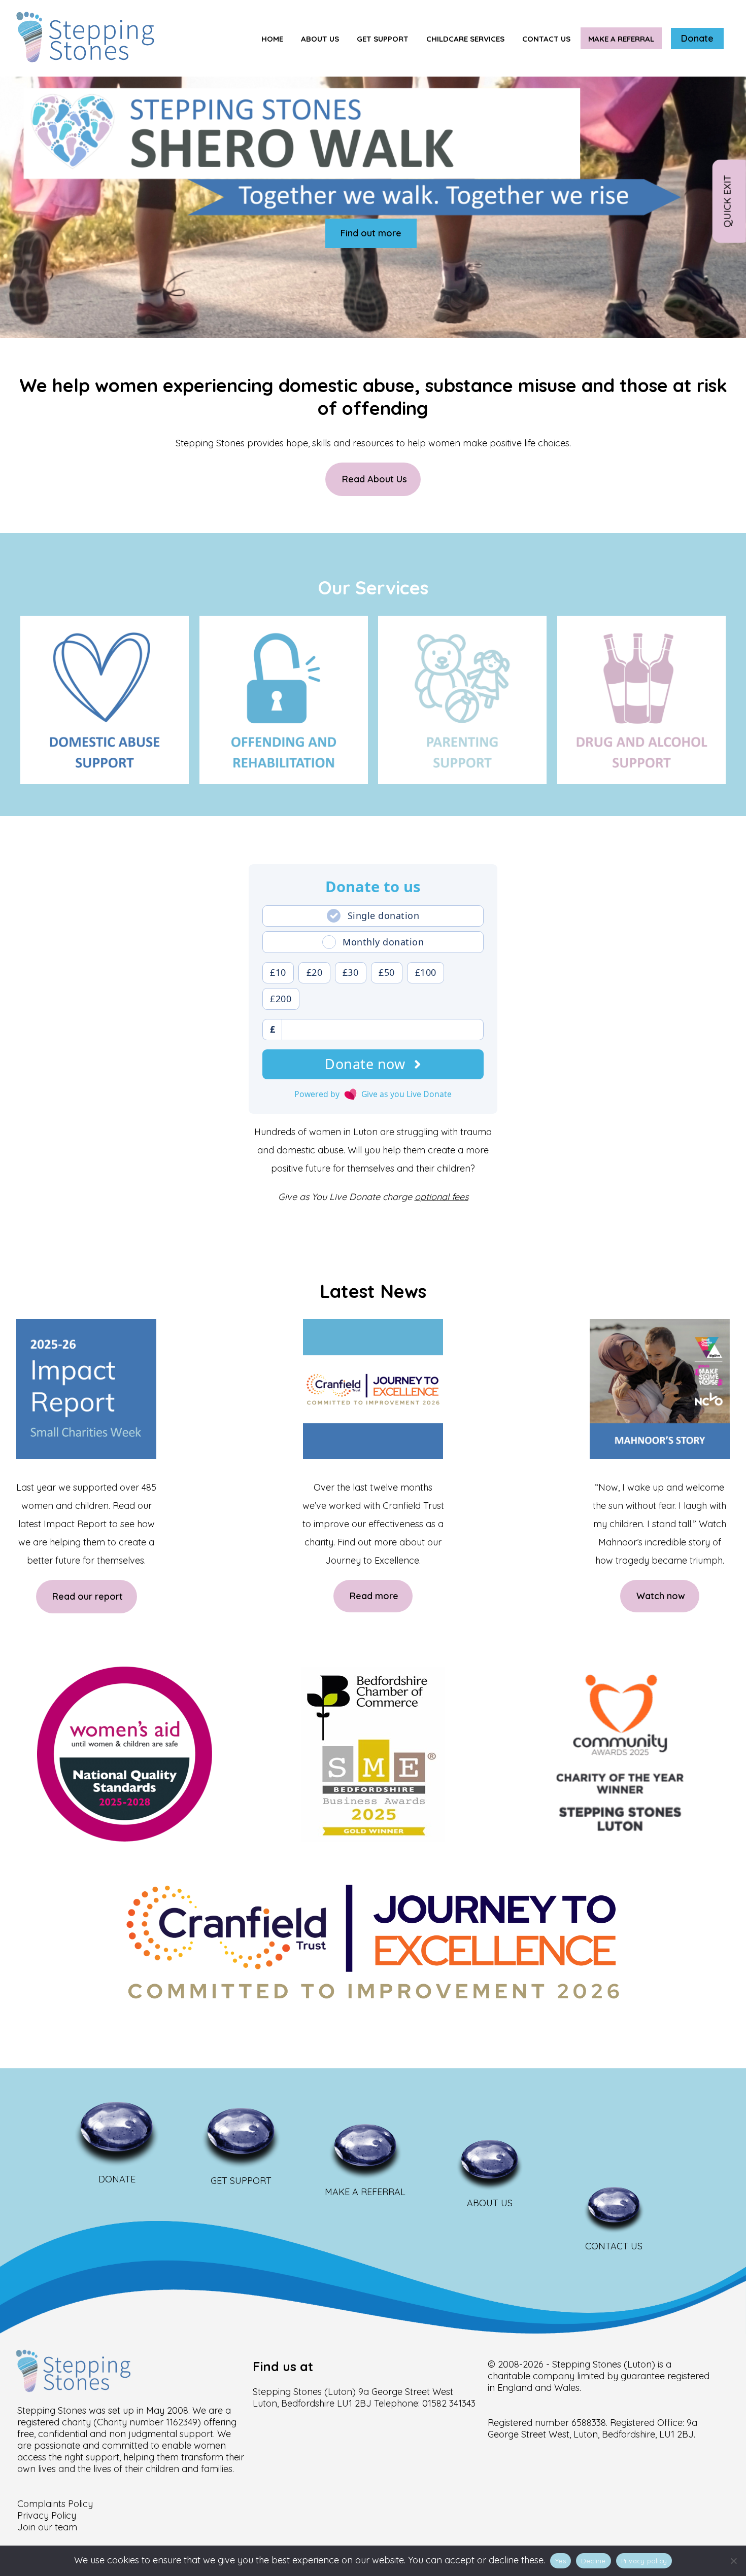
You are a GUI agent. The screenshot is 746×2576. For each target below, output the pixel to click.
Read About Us (375, 480)
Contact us (546, 39)
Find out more (371, 233)
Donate (697, 38)
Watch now (661, 1596)
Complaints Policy (55, 2504)
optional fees (442, 1197)
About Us (320, 39)
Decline (594, 2561)
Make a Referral (621, 39)
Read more (374, 1596)
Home (272, 39)
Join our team (47, 2527)
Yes (561, 2561)
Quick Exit (727, 201)
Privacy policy (644, 2561)
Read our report (88, 1597)
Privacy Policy (47, 2515)
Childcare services (465, 39)
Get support (383, 39)
